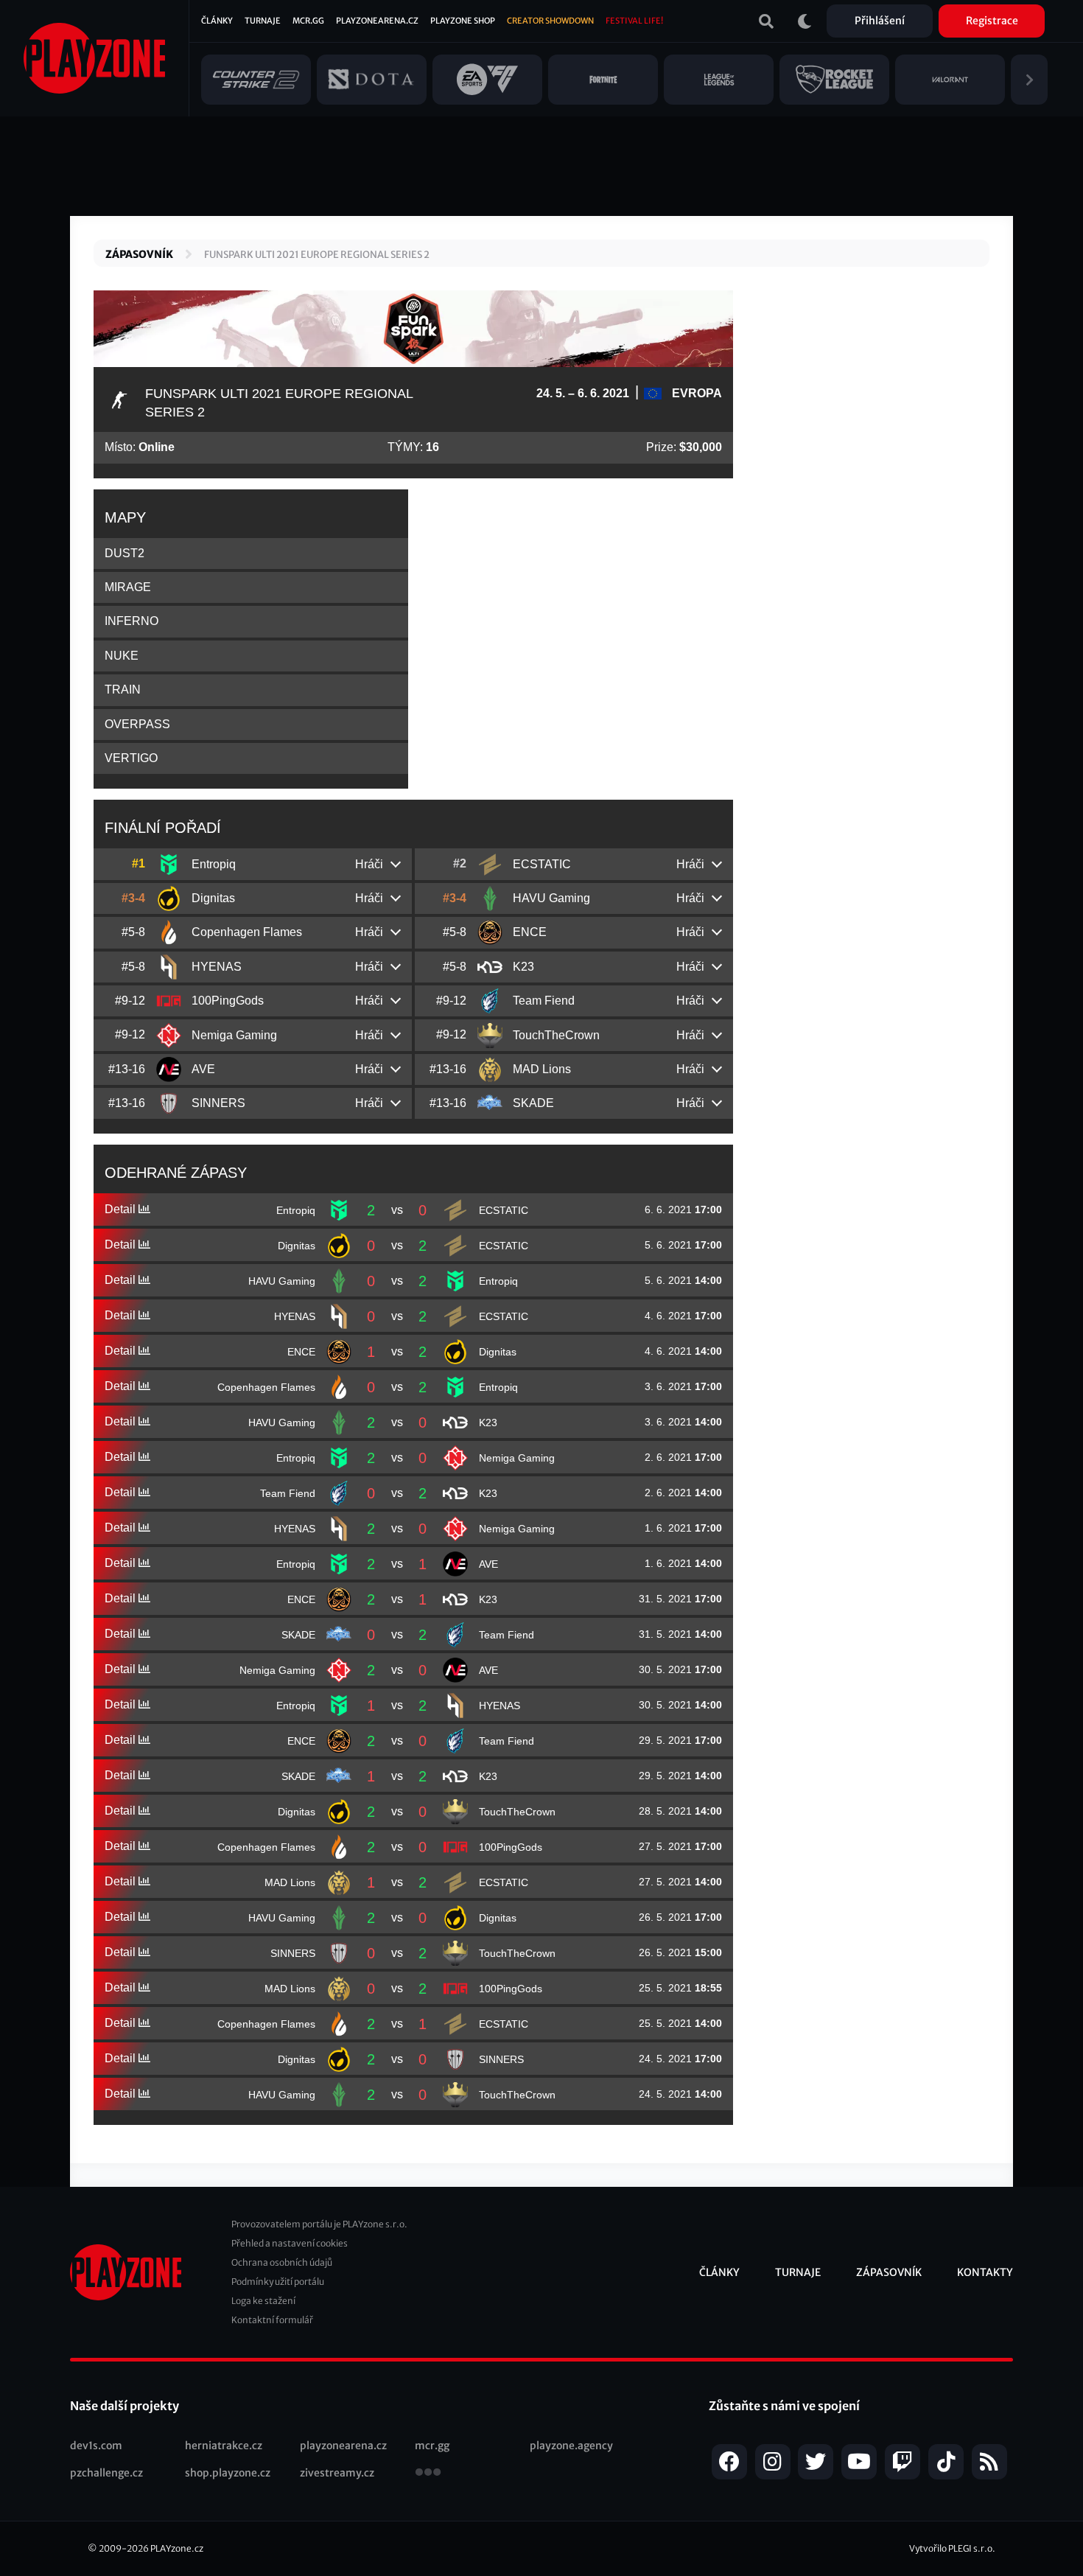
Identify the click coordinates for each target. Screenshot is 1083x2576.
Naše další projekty (125, 2406)
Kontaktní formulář (272, 2320)
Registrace (992, 21)
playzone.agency (571, 2446)
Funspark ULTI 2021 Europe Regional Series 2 (317, 255)
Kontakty (985, 2272)
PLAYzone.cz (177, 2548)
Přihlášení (880, 21)
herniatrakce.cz (224, 2446)
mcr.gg (432, 2446)
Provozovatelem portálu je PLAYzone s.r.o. (319, 2224)
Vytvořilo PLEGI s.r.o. (952, 2548)
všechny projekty (428, 2474)
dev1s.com (96, 2446)
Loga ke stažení (263, 2301)
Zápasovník (139, 254)
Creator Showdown (550, 21)
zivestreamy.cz (337, 2473)
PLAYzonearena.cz (377, 21)
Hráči (369, 864)
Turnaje (263, 21)
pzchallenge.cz (106, 2473)
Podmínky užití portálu (278, 2282)
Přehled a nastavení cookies (290, 2243)
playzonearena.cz (343, 2446)
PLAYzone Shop (463, 21)
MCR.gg (308, 21)
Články (217, 21)
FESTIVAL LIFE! (634, 21)
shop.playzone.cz (228, 2473)
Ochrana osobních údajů (282, 2262)
